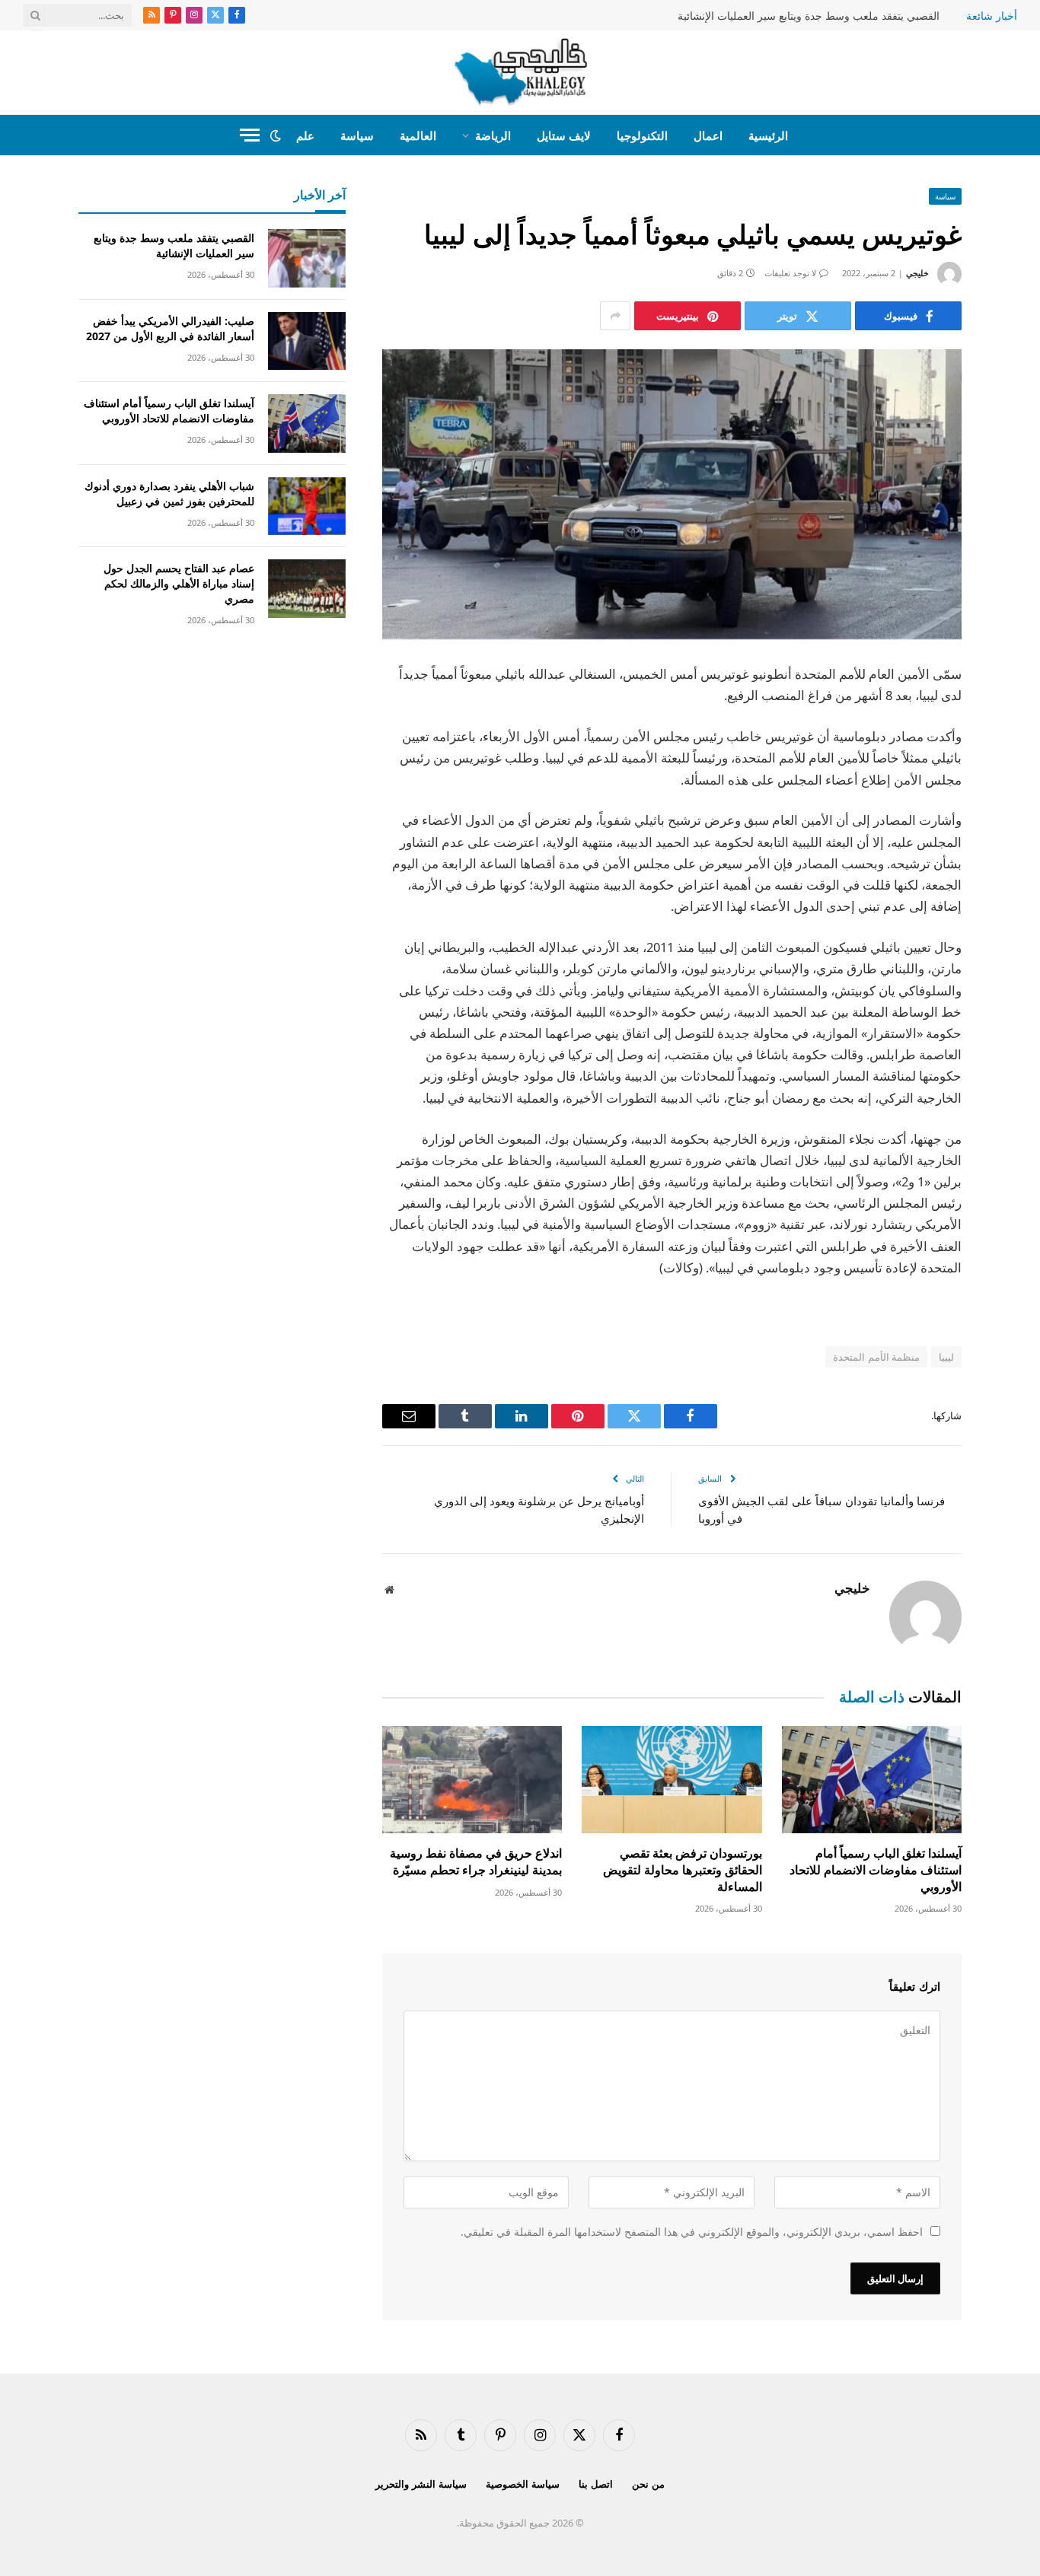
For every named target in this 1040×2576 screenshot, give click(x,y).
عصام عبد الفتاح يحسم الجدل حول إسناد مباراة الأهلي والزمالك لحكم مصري (179, 583)
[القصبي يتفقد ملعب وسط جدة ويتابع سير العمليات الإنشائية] (307, 258)
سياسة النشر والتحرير (421, 2484)
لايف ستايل (564, 135)
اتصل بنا (596, 2484)
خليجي (917, 273)
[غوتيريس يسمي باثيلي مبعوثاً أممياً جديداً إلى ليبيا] (672, 494)
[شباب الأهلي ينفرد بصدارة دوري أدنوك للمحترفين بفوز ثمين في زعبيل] (307, 506)
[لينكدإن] (1015, 792)
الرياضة (493, 135)
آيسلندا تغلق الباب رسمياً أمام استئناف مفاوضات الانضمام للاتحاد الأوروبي (876, 1870)
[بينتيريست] (1015, 831)
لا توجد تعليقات (790, 273)
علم (305, 135)
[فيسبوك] (1015, 715)
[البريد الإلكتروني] (1015, 870)
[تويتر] (1015, 753)
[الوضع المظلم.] (276, 135)
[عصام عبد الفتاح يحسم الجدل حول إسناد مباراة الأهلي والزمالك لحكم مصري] (307, 589)
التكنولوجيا (642, 135)
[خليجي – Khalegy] (520, 72)
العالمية (418, 135)
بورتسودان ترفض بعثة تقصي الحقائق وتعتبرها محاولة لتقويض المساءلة (682, 1870)
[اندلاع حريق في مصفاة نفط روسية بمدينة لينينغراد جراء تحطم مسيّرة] (472, 1780)
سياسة (357, 135)
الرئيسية (768, 135)
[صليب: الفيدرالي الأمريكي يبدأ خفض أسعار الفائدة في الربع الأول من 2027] (307, 341)
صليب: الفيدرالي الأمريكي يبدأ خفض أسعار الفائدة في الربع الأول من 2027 (170, 328)
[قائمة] (250, 135)
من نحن (648, 2484)
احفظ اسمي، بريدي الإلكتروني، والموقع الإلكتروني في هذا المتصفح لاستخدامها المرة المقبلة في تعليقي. (692, 2232)
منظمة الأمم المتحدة (876, 1357)
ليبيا (946, 1357)
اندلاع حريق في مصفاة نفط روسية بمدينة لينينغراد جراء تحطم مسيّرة (476, 1862)
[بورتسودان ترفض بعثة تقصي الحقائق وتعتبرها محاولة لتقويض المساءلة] (672, 1780)
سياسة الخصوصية (523, 2484)
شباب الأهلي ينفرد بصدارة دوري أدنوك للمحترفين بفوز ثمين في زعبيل (169, 494)
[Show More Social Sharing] (615, 316)
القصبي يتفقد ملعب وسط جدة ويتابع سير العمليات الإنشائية (809, 16)
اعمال (708, 135)
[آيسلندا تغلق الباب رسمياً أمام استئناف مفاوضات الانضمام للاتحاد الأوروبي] (872, 1780)
